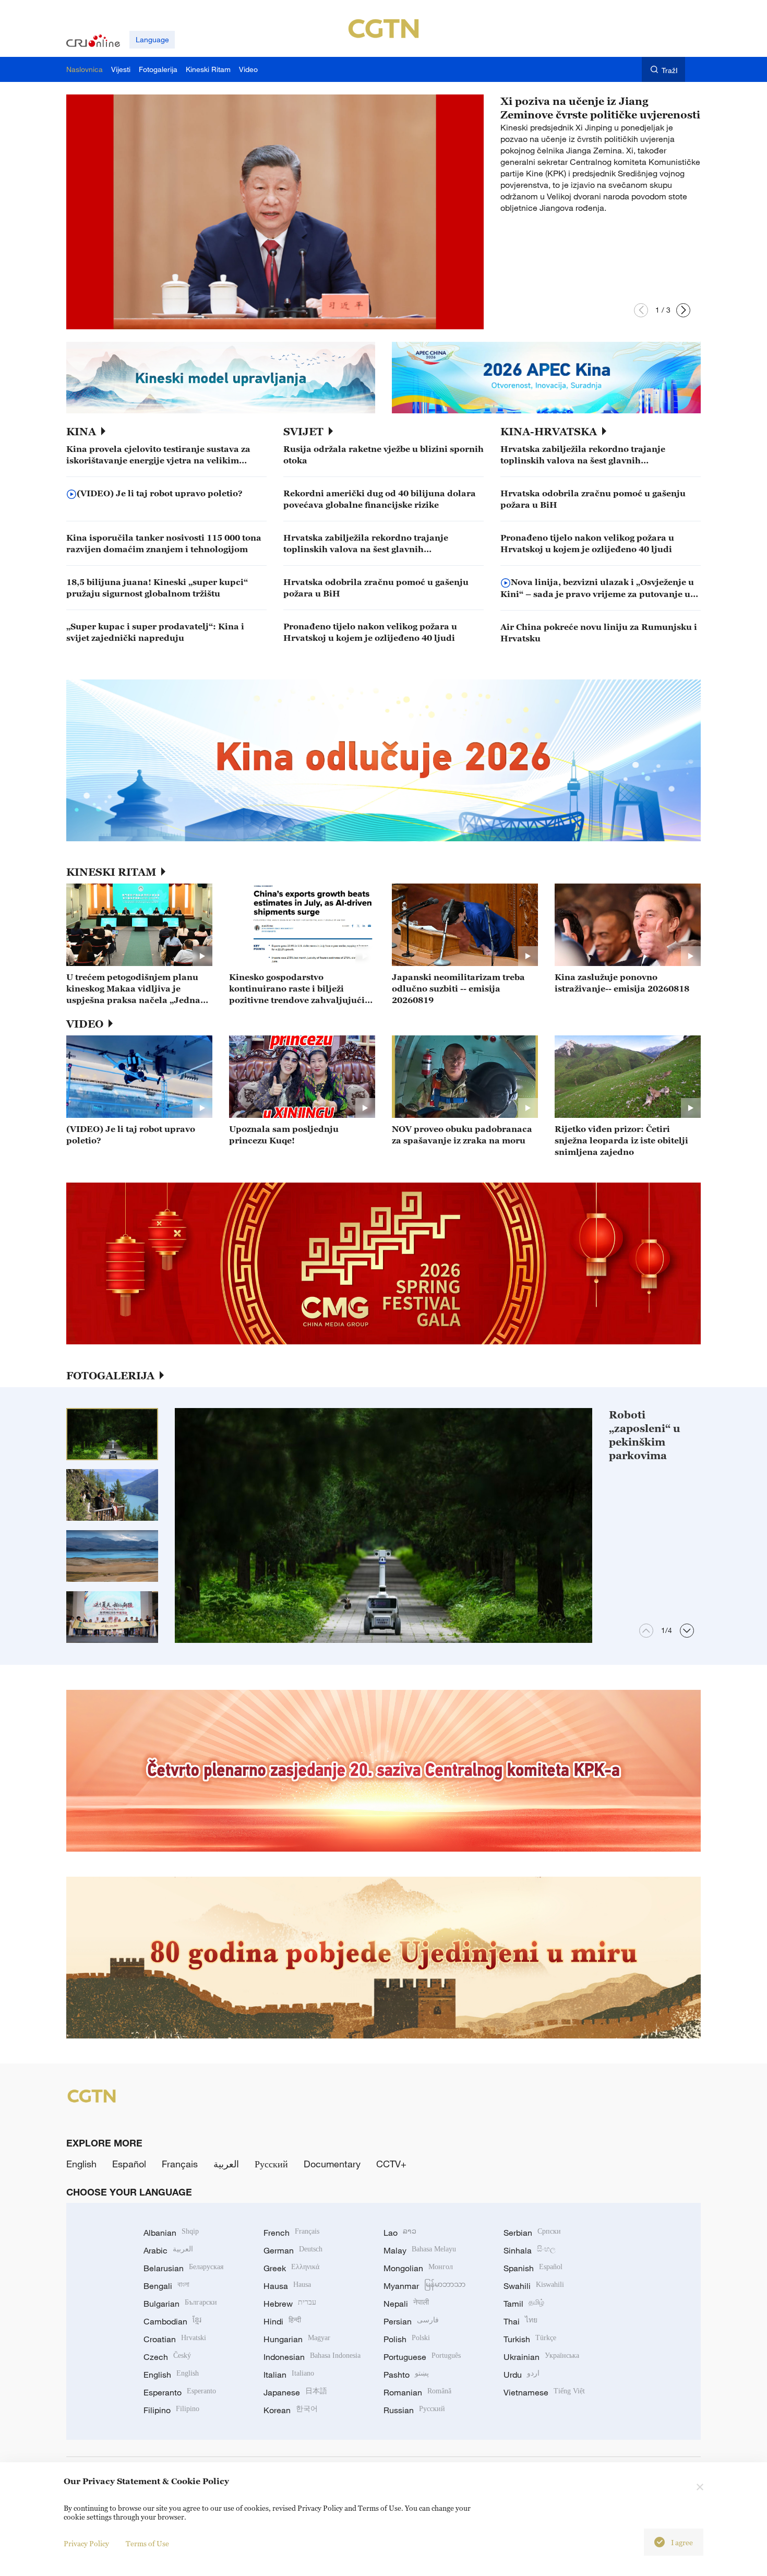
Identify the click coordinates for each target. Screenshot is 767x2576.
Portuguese (422, 2357)
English (81, 2164)
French (291, 2233)
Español (129, 2164)
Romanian (417, 2392)
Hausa (287, 2286)
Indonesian (312, 2357)
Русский (271, 2164)
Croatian (175, 2339)
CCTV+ (391, 2164)
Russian (414, 2410)
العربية (226, 2164)
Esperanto (180, 2392)
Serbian (532, 2233)
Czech (167, 2357)
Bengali (166, 2286)
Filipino (171, 2410)
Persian (411, 2321)
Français (180, 2164)
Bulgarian (180, 2304)
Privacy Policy (86, 2543)
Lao (400, 2233)
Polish (407, 2339)
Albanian (171, 2233)
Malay (420, 2250)
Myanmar (424, 2286)
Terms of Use (147, 2543)
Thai (520, 2321)
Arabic (168, 2250)
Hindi (282, 2321)
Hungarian (297, 2339)
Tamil (524, 2304)
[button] (641, 310)
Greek (291, 2268)
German (293, 2250)
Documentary (332, 2164)
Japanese (295, 2392)
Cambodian (172, 2321)
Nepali (406, 2304)
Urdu (522, 2375)
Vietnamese (544, 2392)
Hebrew (290, 2304)
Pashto (406, 2375)
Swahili (534, 2286)
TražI (670, 70)
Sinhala (530, 2250)
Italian (289, 2375)
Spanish (533, 2268)
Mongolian (418, 2268)
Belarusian (183, 2268)
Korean (291, 2410)
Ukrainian (541, 2357)
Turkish (530, 2339)
